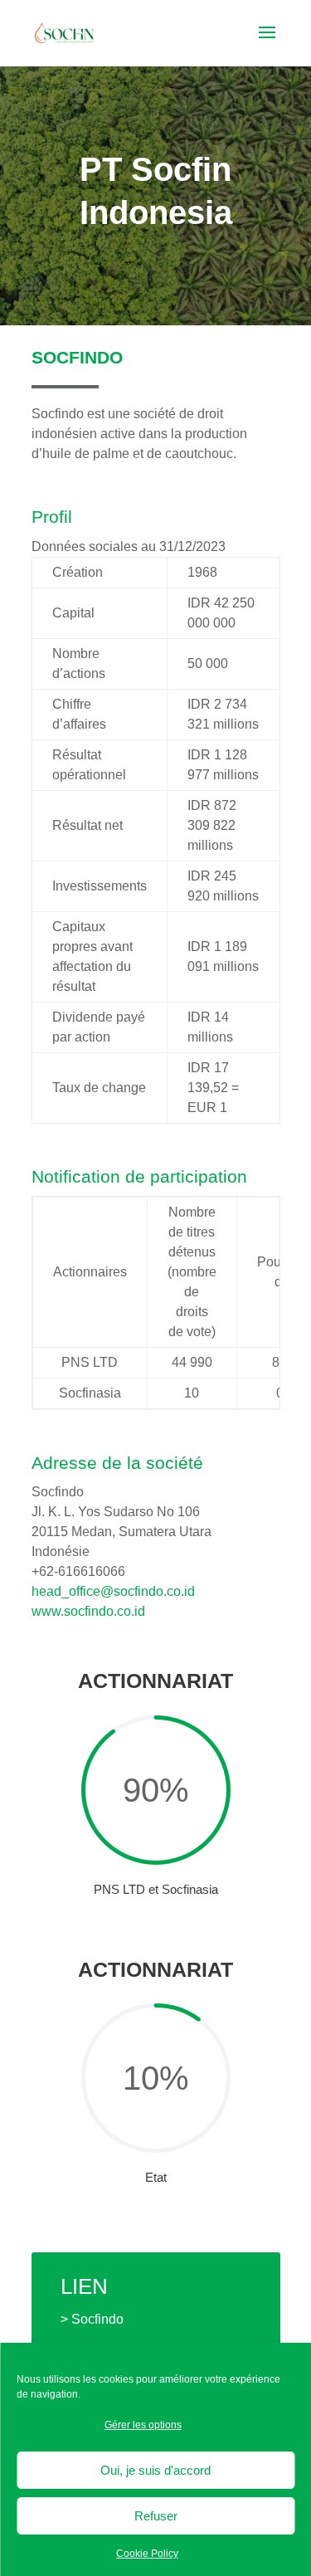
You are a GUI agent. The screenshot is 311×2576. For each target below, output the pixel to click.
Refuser (156, 2516)
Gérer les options (143, 2425)
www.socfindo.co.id (88, 1611)
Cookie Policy (147, 2554)
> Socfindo (92, 2319)
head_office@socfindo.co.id (113, 1591)
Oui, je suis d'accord (155, 2470)
